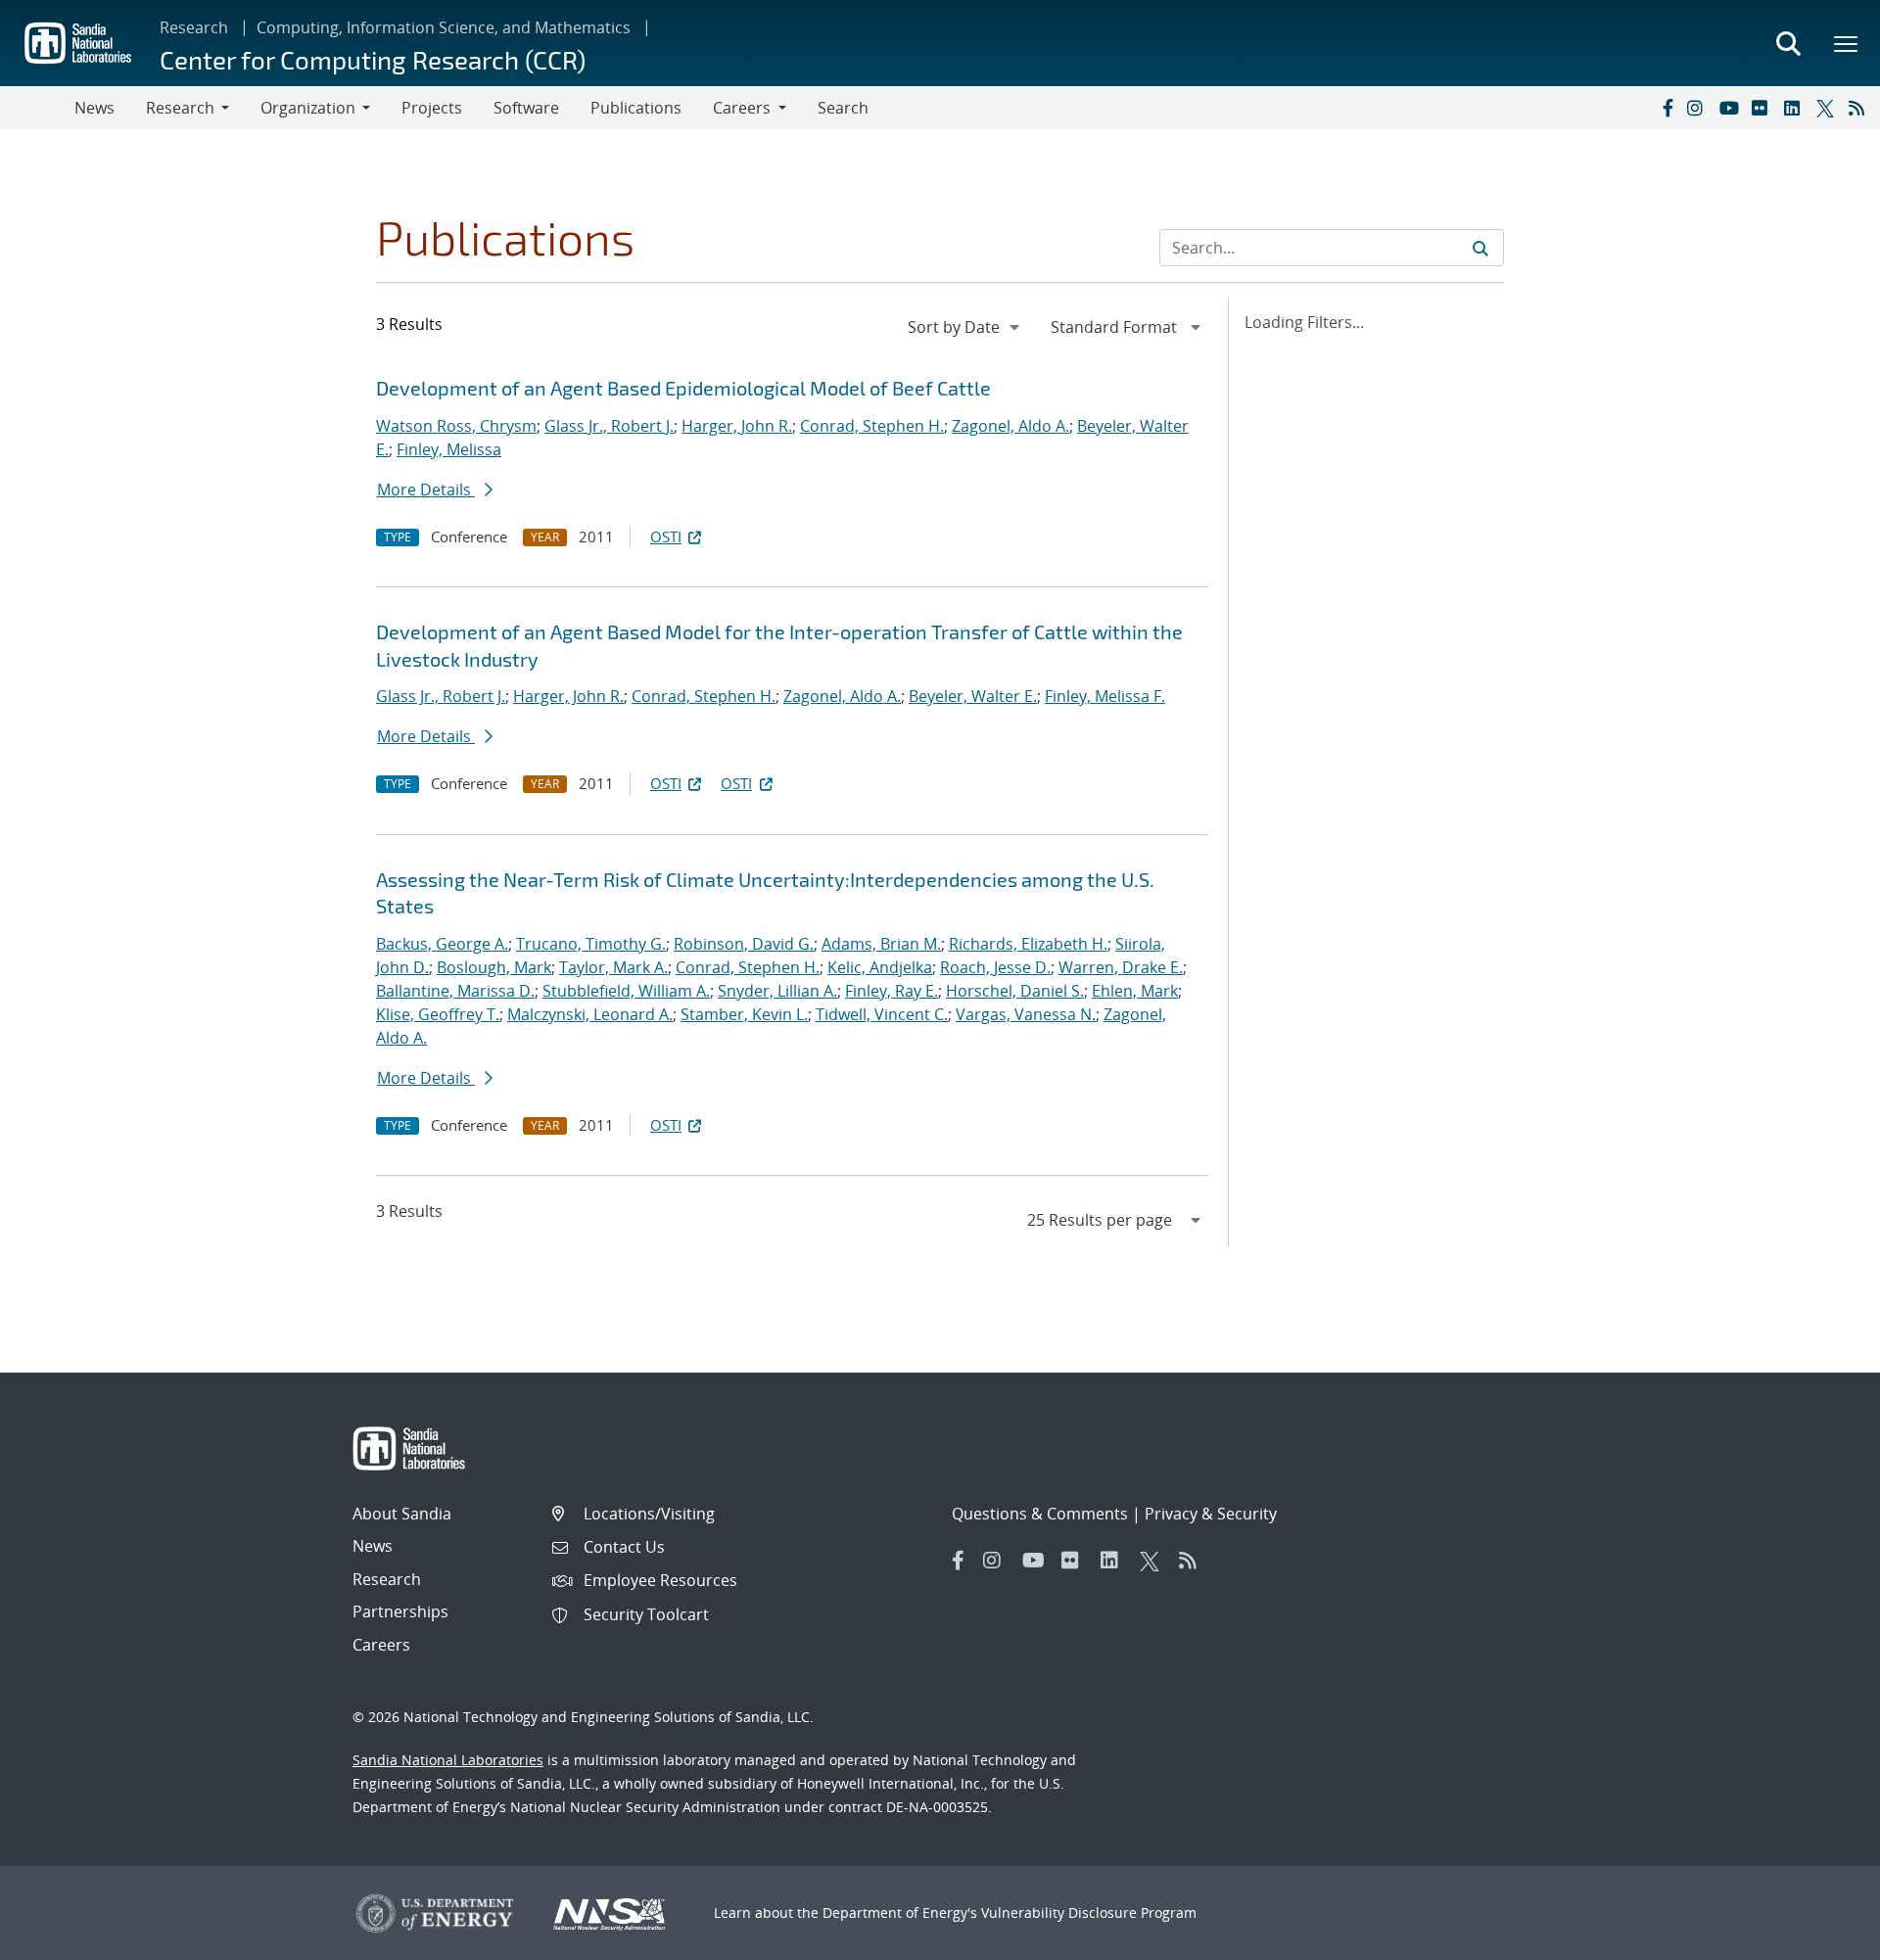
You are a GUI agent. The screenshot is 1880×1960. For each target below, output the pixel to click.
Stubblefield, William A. (626, 991)
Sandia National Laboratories (448, 1760)
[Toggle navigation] (37, 108)
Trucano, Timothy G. (591, 944)
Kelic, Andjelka (880, 967)
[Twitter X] (1828, 108)
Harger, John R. (737, 426)
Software (526, 108)
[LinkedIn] (1796, 108)
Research (194, 27)
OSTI (666, 537)
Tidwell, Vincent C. (882, 1014)
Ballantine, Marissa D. (455, 991)
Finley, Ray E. (892, 991)
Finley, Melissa (449, 449)
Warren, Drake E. (1121, 967)
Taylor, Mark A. (613, 967)
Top (1822, 1937)
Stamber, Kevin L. (744, 1014)
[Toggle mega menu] (1847, 43)
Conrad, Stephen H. (872, 426)
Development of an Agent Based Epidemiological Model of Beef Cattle (683, 388)
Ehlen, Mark (1135, 991)
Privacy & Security (1211, 1514)
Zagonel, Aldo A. (1010, 426)
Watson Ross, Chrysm (456, 426)
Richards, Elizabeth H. (1028, 944)
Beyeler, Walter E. (973, 696)
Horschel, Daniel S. (1015, 991)
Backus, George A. (442, 944)
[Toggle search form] (1788, 43)
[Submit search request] (1480, 248)
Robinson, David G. (744, 944)
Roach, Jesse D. (995, 967)
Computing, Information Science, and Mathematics (444, 27)
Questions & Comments (1040, 1514)
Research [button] (180, 108)
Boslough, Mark (494, 967)
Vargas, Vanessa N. (1026, 1014)
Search (843, 108)
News (94, 108)
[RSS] (1860, 108)
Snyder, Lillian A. (777, 991)
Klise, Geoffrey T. (438, 1014)
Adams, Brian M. (881, 944)
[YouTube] (1731, 108)
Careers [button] (742, 108)
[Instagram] (1699, 108)
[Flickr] (1763, 108)
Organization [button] (308, 108)
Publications (636, 108)
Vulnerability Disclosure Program (1089, 1913)
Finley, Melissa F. (1105, 696)
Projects (432, 108)
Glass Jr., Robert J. (609, 426)
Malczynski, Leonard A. (590, 1014)
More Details (426, 490)
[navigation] (965, 327)
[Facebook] (1667, 108)
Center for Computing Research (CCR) (373, 59)
